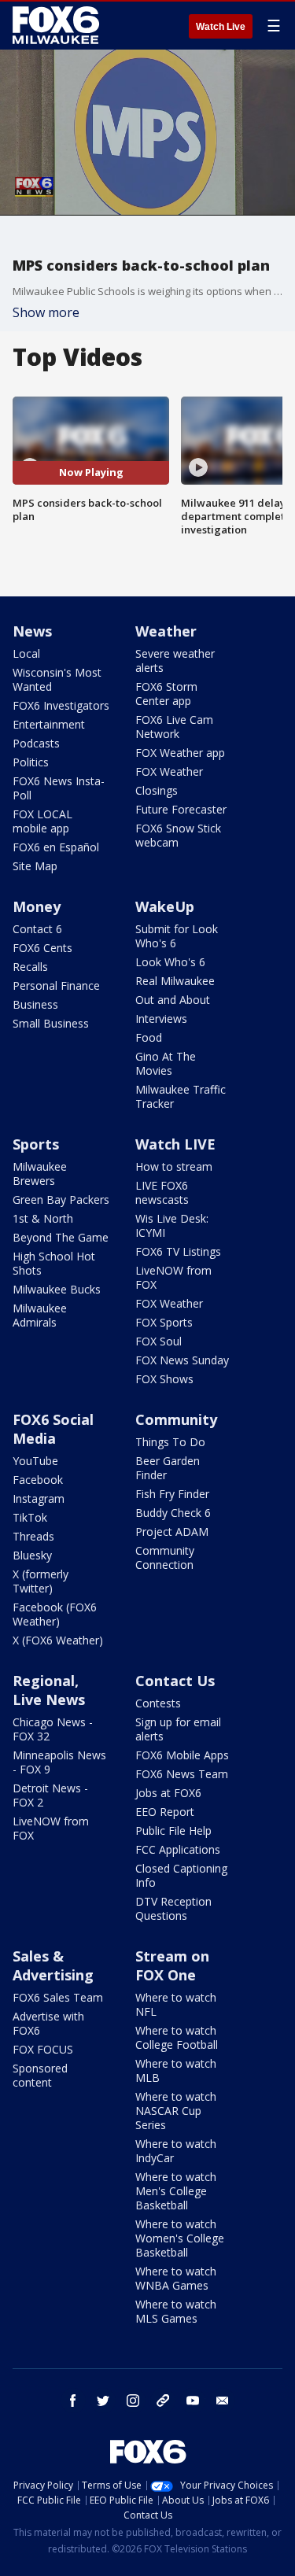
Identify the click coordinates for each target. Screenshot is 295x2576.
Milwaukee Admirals (40, 1315)
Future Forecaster (181, 809)
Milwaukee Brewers (40, 1174)
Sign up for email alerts (178, 1729)
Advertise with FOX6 (48, 2023)
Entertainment (49, 724)
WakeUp (165, 906)
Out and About (173, 1000)
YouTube (35, 1461)
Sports (36, 1144)
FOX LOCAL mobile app (42, 821)
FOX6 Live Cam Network (174, 727)
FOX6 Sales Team (58, 1997)
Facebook (38, 1480)
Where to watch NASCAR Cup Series (176, 2111)
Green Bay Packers (61, 1199)
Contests (158, 1703)
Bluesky (32, 1555)
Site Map (35, 866)
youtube (193, 2401)
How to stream (174, 1166)
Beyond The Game (61, 1237)
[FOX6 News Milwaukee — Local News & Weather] (58, 25)
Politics (31, 762)
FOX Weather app (180, 753)
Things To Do (170, 1442)
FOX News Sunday (182, 1360)
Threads (33, 1536)
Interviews (161, 1019)
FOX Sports (164, 1322)
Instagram (39, 1498)
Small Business (51, 1023)
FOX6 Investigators (61, 705)
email (223, 2401)
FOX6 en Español (56, 847)
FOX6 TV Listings (178, 1251)
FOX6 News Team (182, 1774)
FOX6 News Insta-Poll (59, 788)
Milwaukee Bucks (57, 1289)
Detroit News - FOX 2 (50, 1795)
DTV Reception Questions (173, 1908)
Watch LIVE (175, 1144)
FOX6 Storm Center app (166, 694)
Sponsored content (40, 2075)
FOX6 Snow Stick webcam (178, 835)
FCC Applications (178, 1849)
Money (37, 906)
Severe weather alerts (175, 661)
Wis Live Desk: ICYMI (172, 1225)
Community (176, 1419)
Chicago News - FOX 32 (53, 1729)
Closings (157, 790)
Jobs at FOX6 (168, 1793)
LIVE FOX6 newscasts (162, 1192)
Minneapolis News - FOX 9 (59, 1762)
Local (26, 653)
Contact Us (175, 1681)
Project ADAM (172, 1532)
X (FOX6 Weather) (58, 1640)
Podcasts (36, 743)
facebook (73, 2401)
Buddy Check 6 (173, 1513)
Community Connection (165, 1557)
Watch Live (221, 27)
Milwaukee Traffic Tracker (181, 1096)
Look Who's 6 (170, 962)
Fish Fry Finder (172, 1494)
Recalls (30, 967)
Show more (46, 312)
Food (149, 1037)
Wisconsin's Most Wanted (57, 679)
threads (163, 2401)
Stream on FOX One (172, 1965)
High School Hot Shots (54, 1263)
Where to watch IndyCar (176, 2151)
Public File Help (173, 1831)
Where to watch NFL (176, 2004)
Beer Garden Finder (168, 1468)
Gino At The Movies (166, 1063)
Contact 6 (37, 929)
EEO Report (165, 1812)
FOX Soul (159, 1341)
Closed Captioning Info (181, 1875)
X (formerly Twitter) (41, 1581)
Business (35, 1004)
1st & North (43, 1218)
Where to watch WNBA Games (176, 2278)
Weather (166, 631)
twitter (103, 2401)
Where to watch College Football (177, 2037)
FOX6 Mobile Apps (182, 1755)
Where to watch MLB (176, 2070)
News (32, 631)
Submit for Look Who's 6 (177, 936)
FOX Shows (164, 1379)
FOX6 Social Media (53, 1429)
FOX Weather (169, 771)
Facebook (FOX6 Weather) (55, 1614)
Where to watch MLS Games (176, 2311)
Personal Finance (56, 985)
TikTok (30, 1517)
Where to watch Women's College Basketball (180, 2238)
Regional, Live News (49, 1690)
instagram (133, 2401)
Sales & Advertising (53, 1965)
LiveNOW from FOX (173, 1277)
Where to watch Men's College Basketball (176, 2191)
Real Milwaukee (175, 981)
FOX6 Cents (42, 948)
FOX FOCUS (43, 2049)
